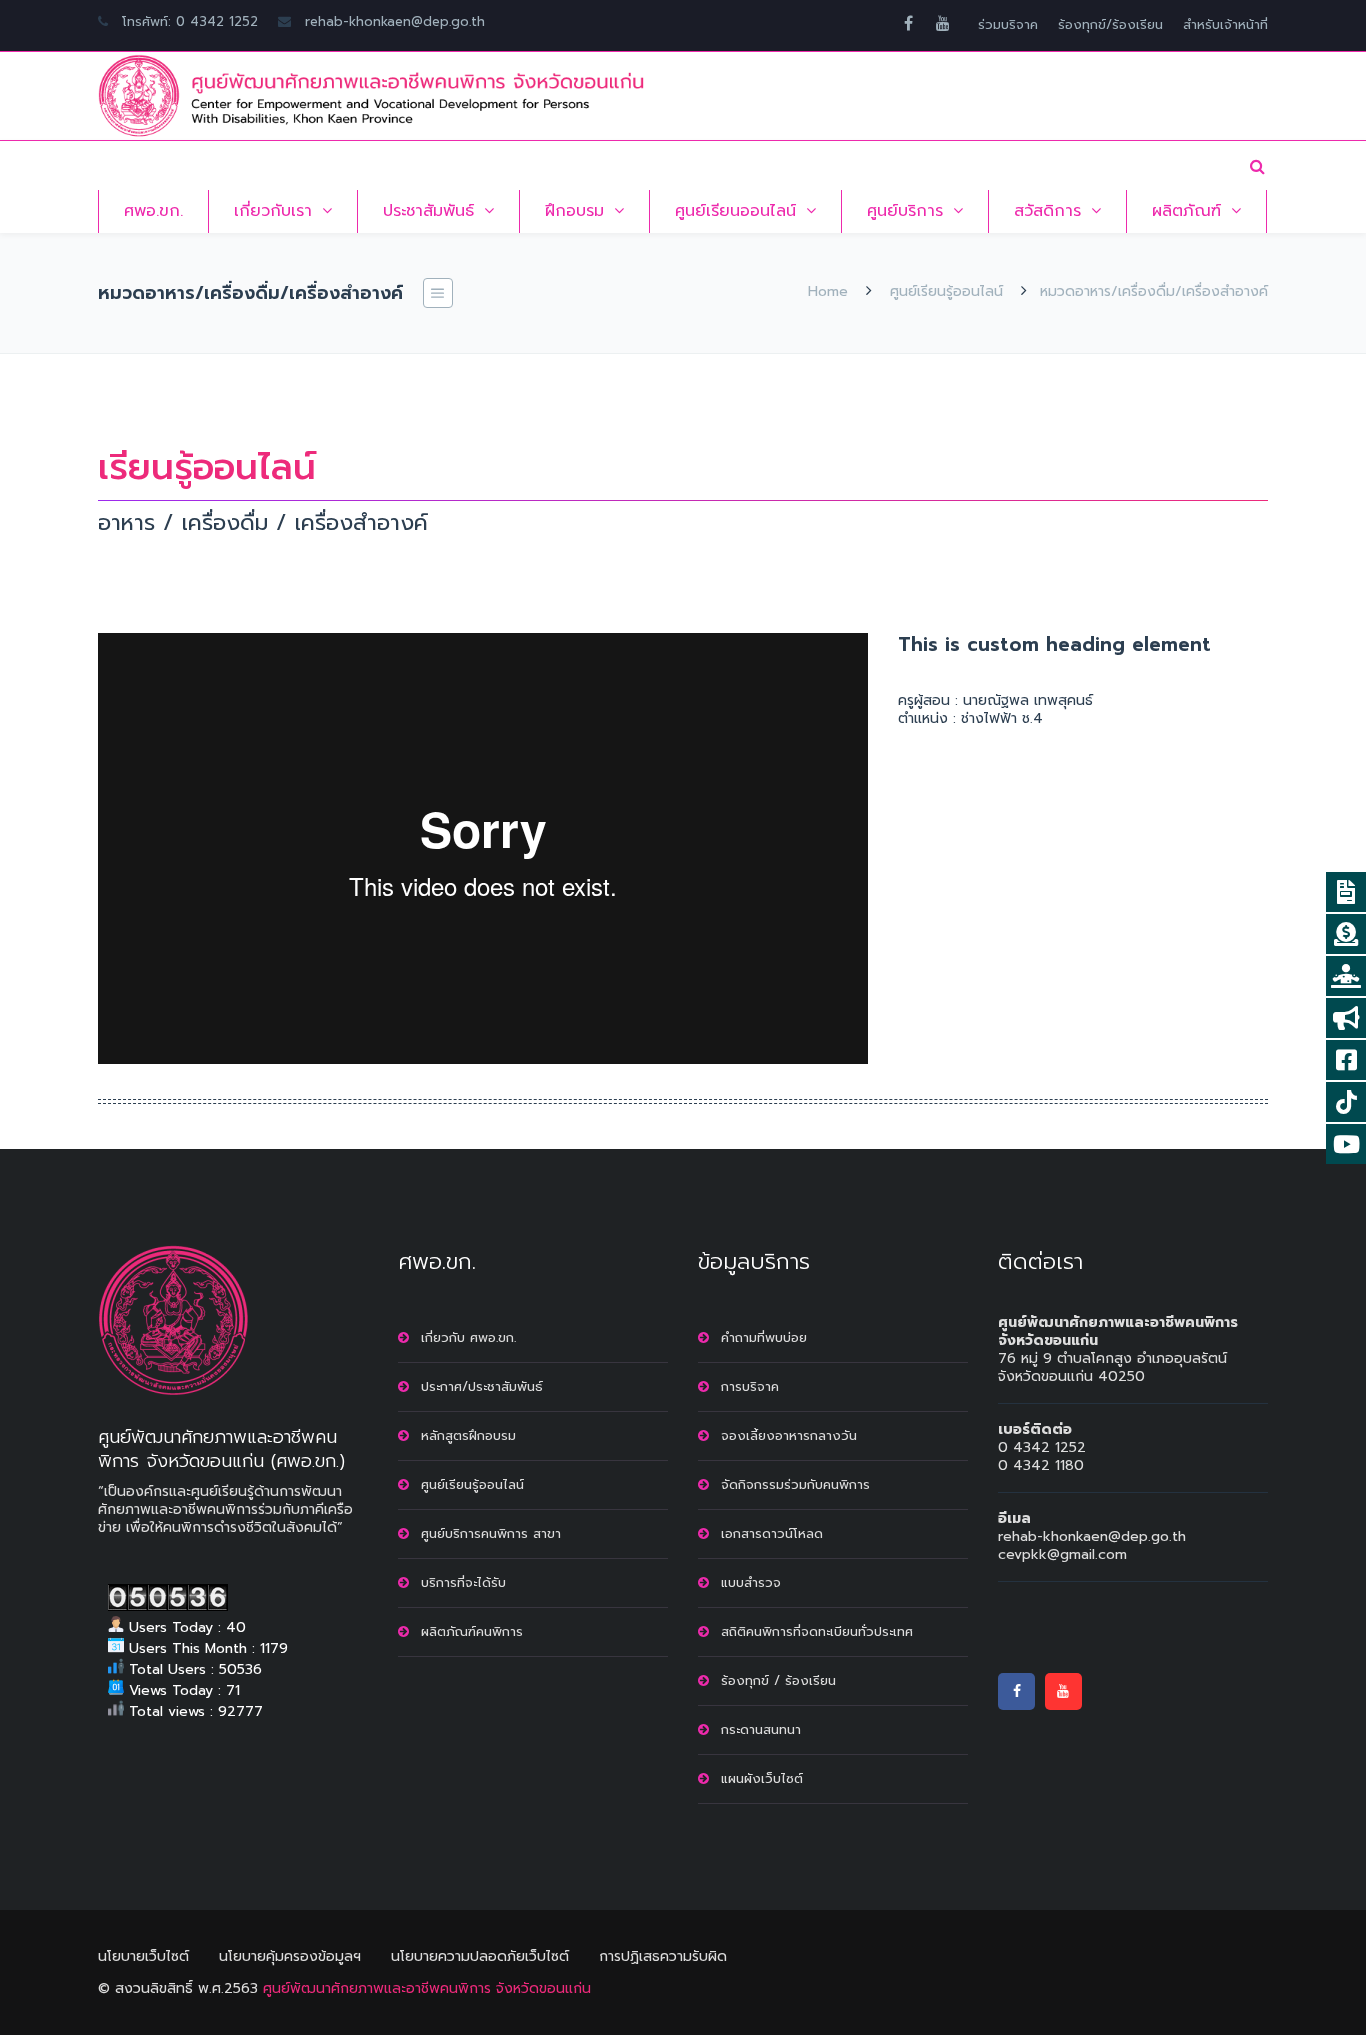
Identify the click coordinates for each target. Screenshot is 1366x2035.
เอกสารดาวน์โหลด (772, 1533)
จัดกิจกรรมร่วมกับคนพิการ (795, 1484)
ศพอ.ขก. (153, 211)
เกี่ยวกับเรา (273, 211)
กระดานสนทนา (761, 1729)
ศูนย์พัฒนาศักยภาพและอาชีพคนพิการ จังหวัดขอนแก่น (427, 1988)
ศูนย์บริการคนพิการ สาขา (491, 1533)
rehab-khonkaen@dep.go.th (395, 21)
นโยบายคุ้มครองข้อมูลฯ (290, 1956)
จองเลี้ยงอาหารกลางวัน (789, 1435)
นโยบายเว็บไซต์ (143, 1956)
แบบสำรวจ (751, 1582)
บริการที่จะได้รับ (463, 1582)
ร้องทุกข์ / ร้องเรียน (778, 1680)
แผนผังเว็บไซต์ (762, 1778)
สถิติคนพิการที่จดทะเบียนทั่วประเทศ (817, 1631)
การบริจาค (750, 1386)
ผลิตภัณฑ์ (1186, 211)
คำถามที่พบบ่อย (764, 1337)
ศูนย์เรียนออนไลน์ (735, 211)
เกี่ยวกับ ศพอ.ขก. (468, 1337)
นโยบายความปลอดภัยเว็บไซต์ (480, 1956)
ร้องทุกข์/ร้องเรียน (1110, 24)
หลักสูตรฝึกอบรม (468, 1435)
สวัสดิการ (1047, 211)
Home (828, 291)
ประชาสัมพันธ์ (428, 211)
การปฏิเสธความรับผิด (663, 1956)
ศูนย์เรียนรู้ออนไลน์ (946, 291)
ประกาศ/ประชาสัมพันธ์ (482, 1386)
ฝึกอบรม (574, 211)
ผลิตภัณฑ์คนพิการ (472, 1631)
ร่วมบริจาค (1008, 24)
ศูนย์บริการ (905, 211)
